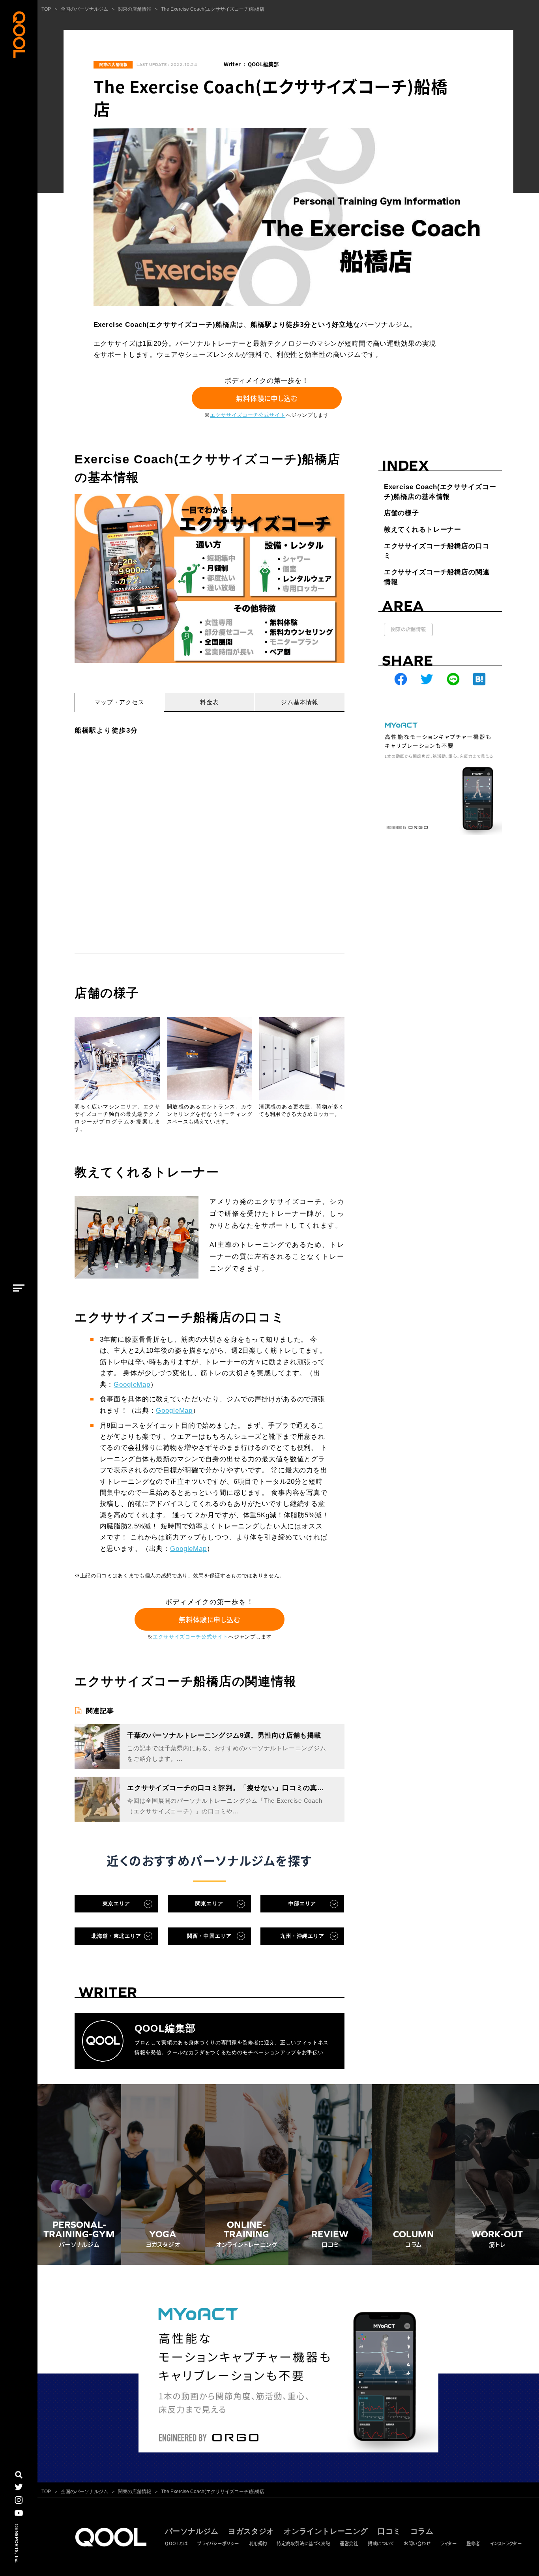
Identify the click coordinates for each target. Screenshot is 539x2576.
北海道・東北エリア (117, 1936)
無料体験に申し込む (267, 398)
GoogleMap (132, 1385)
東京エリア (116, 1904)
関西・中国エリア (209, 1936)
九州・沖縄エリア (302, 1936)
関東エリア (209, 1904)
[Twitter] (427, 680)
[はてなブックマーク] (480, 680)
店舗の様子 (401, 513)
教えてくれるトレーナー (423, 530)
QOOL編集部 (263, 64)
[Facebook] (401, 680)
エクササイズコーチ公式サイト (248, 415)
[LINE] (453, 680)
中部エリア (302, 1904)
